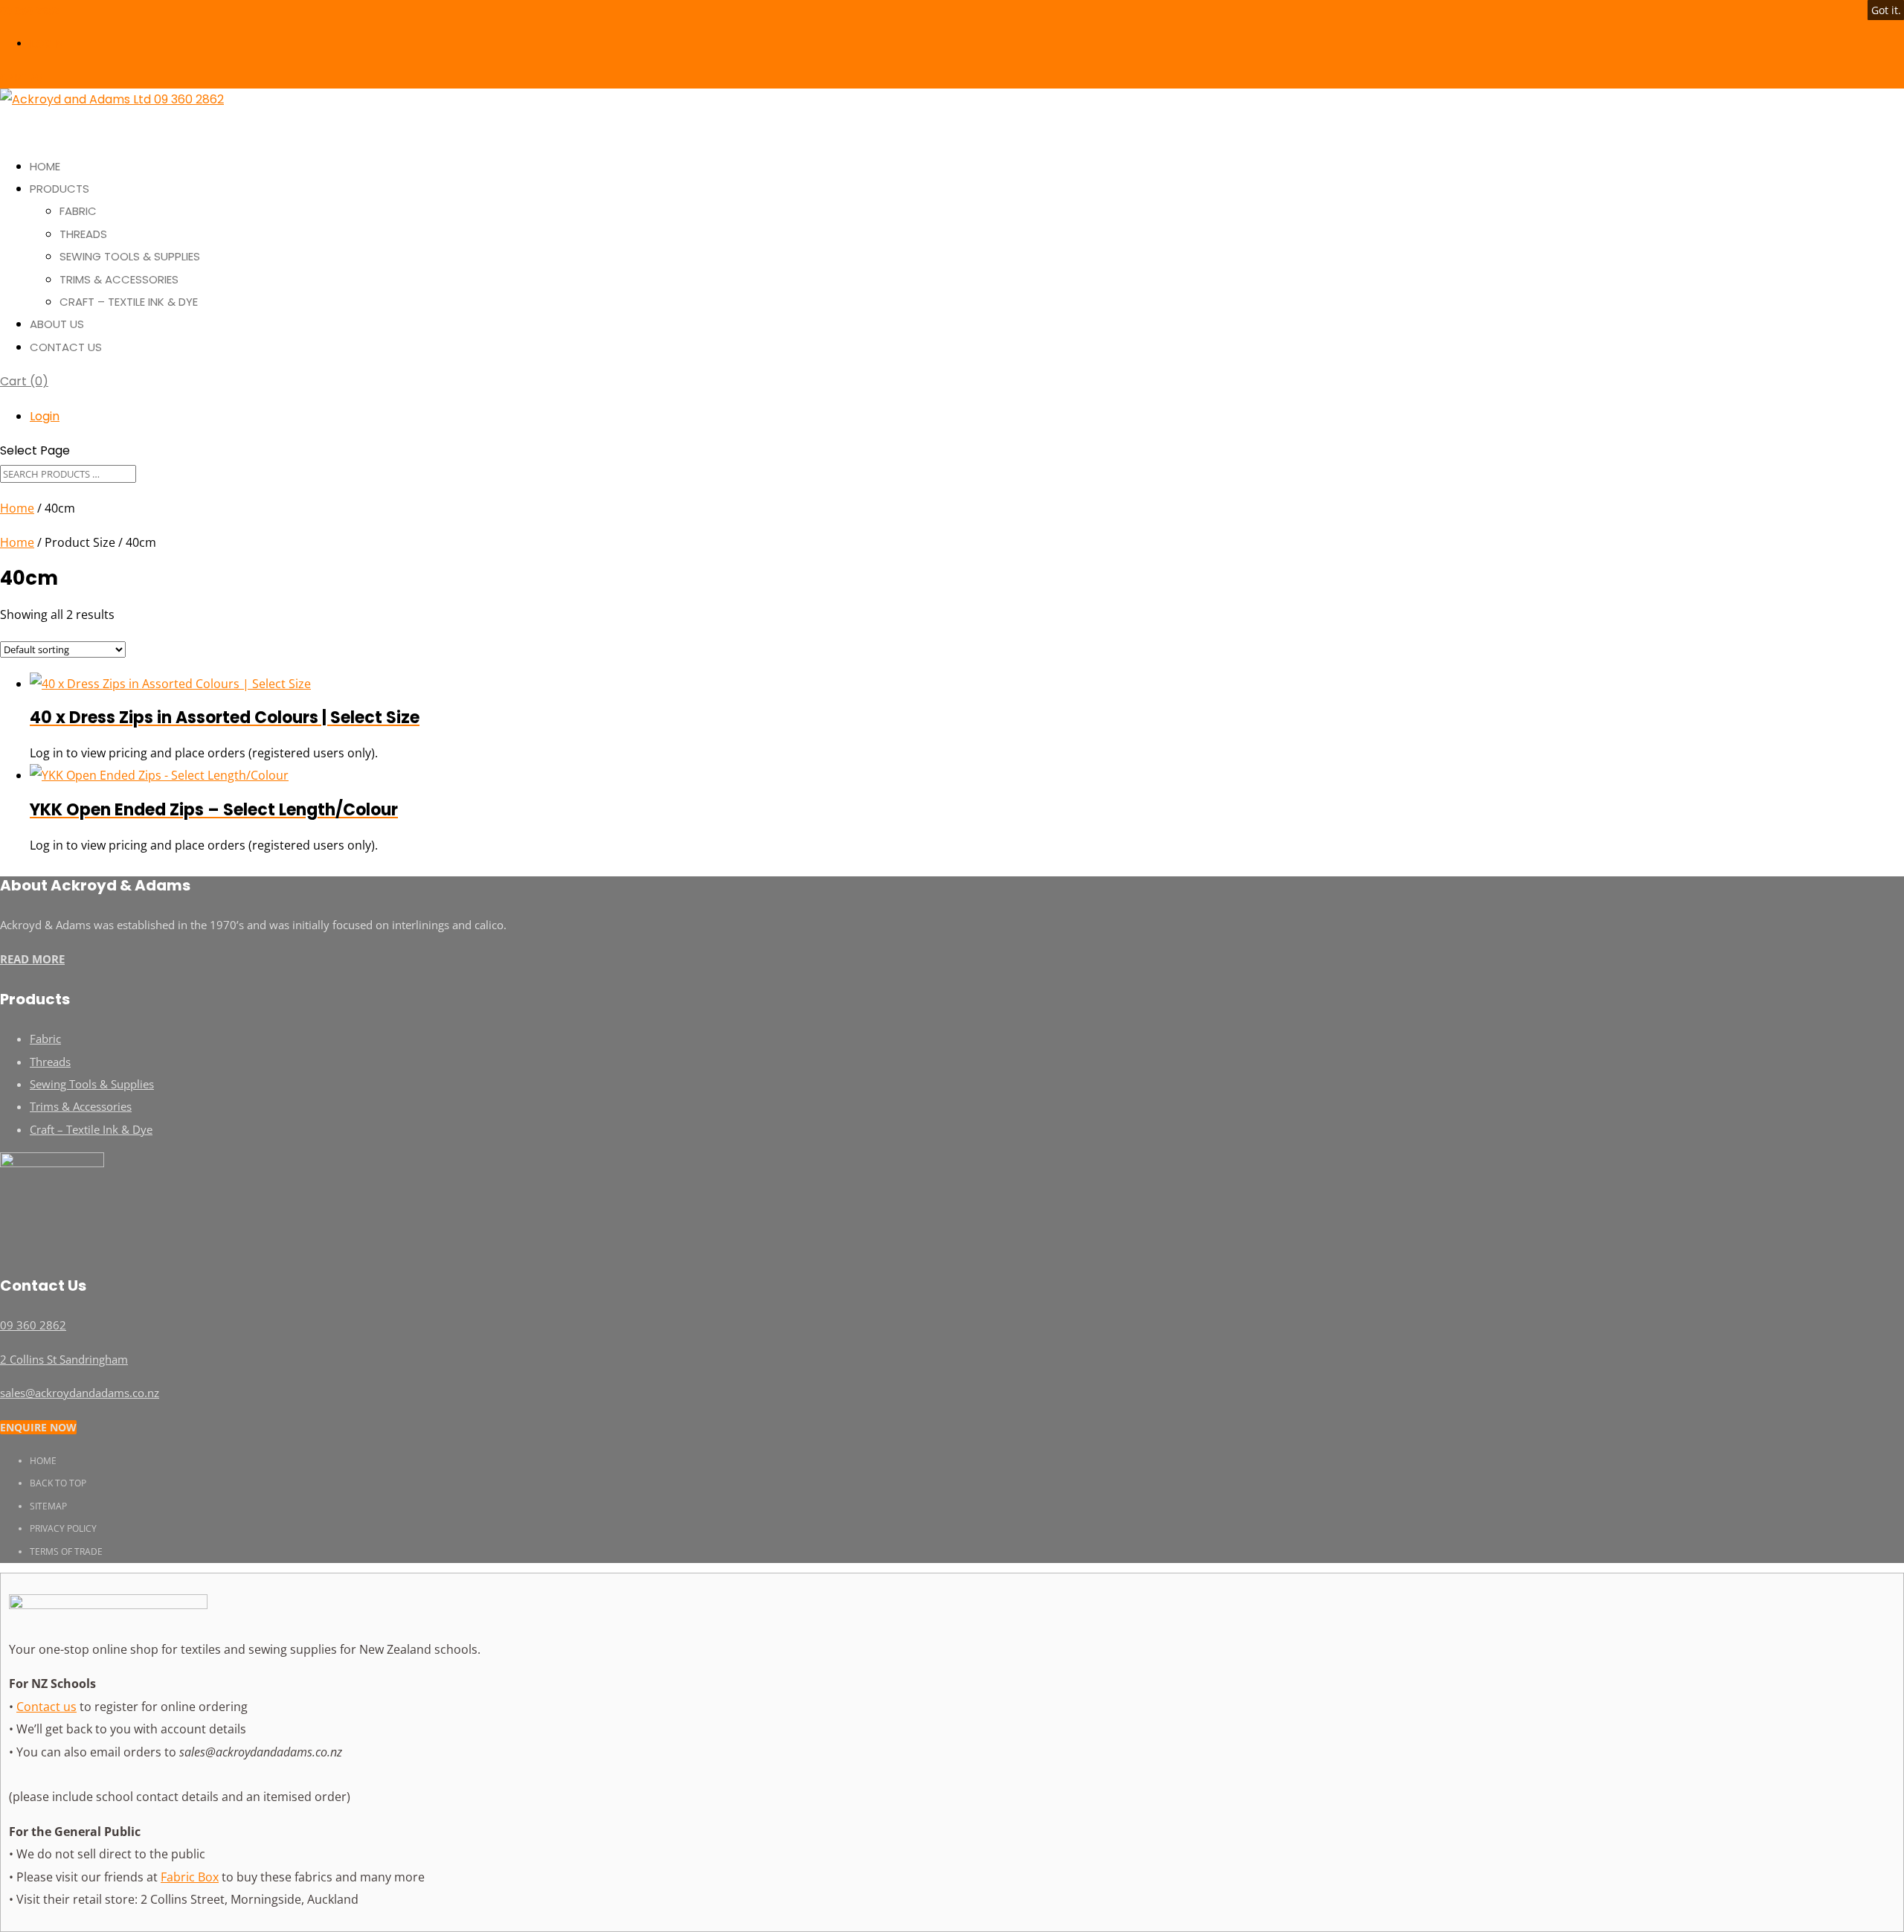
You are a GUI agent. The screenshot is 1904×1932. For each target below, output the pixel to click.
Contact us (46, 1707)
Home (17, 508)
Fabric (78, 211)
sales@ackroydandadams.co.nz (80, 1393)
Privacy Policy (63, 1528)
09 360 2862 (30, 11)
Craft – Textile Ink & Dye (129, 302)
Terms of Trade (66, 1551)
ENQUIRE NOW (38, 1427)
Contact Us (66, 347)
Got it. (1886, 10)
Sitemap (48, 1506)
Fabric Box (190, 1877)
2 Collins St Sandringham (64, 1359)
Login (46, 44)
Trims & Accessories (119, 279)
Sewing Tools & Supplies (130, 256)
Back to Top (58, 1483)
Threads (83, 234)
